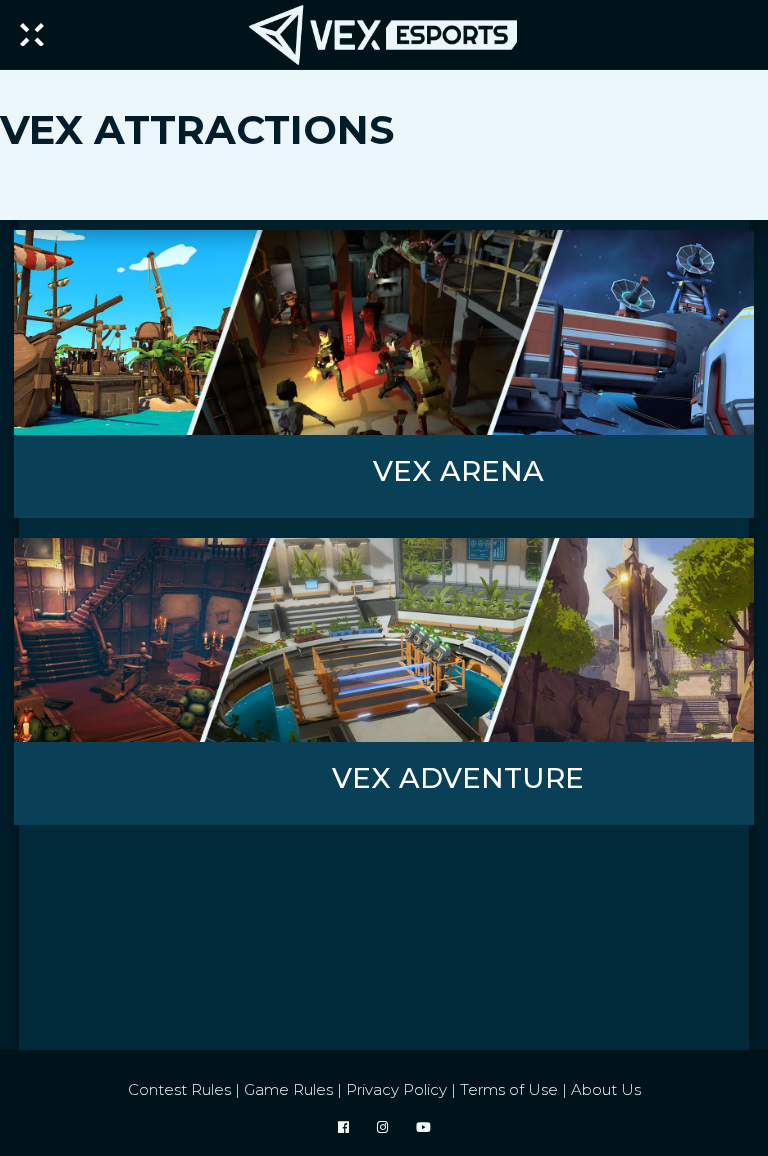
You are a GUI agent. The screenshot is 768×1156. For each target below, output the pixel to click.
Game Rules (288, 1089)
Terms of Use (509, 1089)
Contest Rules (179, 1089)
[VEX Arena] (384, 332)
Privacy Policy (396, 1089)
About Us (606, 1089)
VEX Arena (458, 471)
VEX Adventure (458, 778)
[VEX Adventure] (384, 640)
